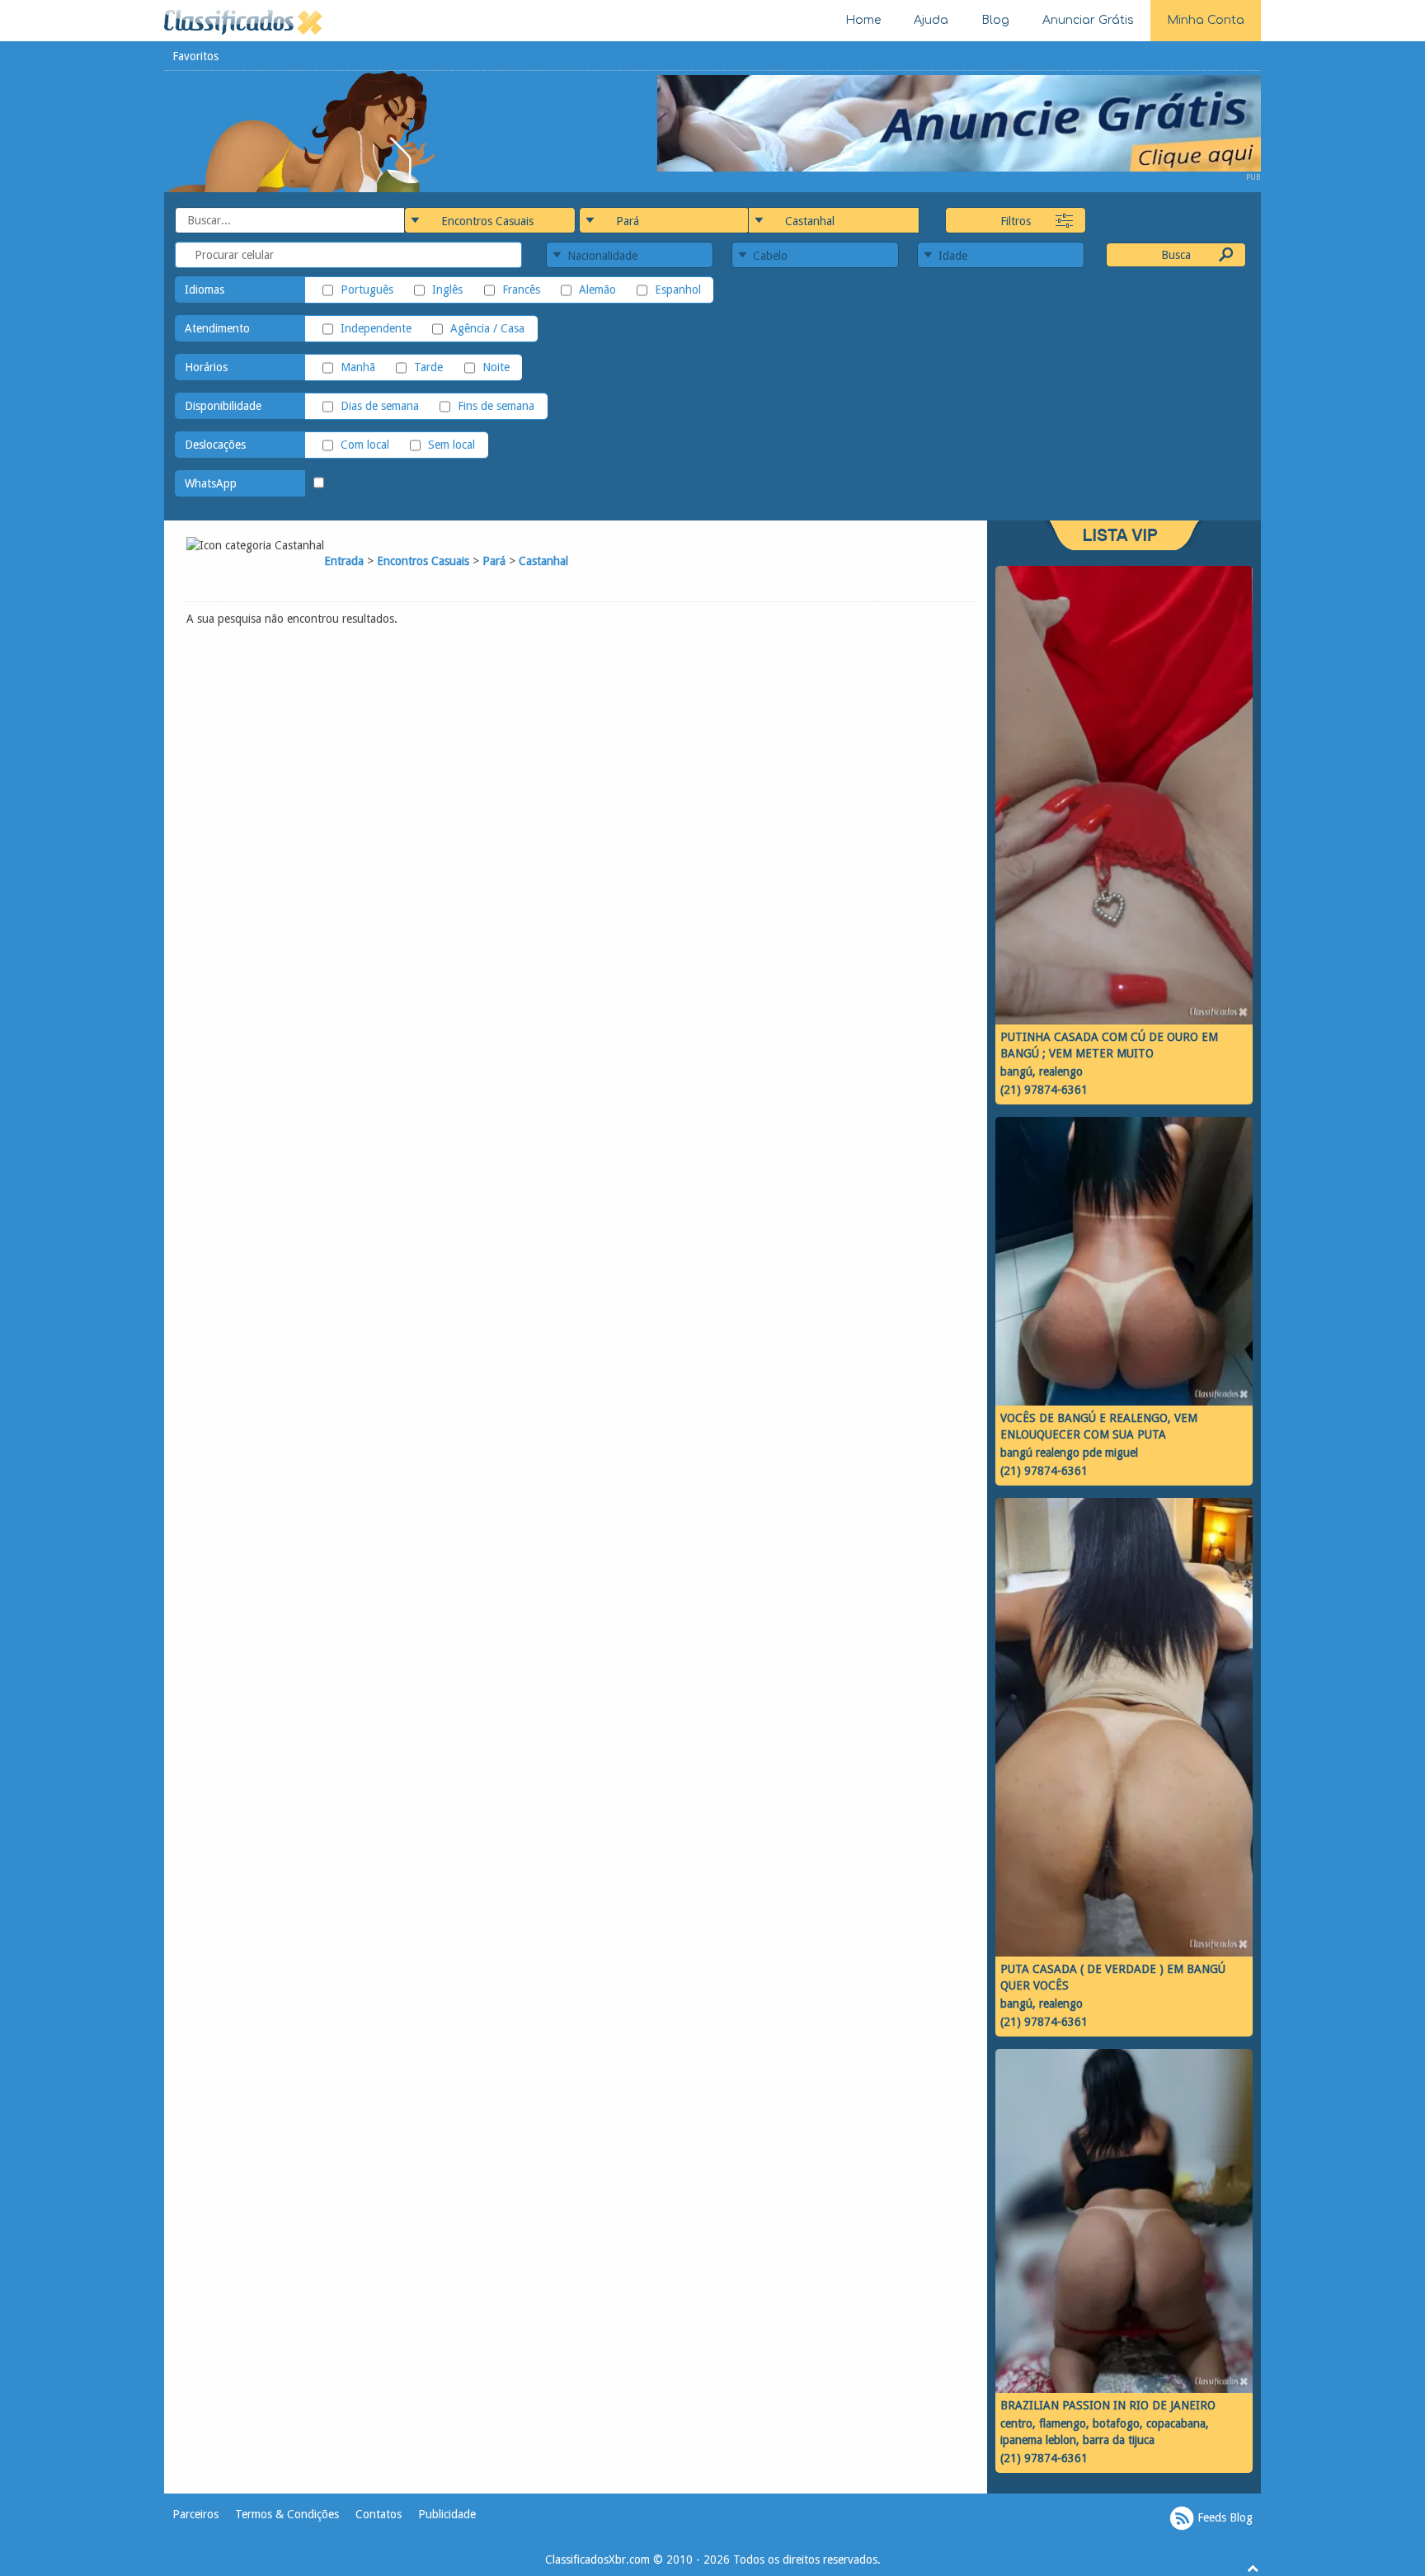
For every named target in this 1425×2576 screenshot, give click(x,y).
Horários (206, 367)
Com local (365, 445)
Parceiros (195, 2514)
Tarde (428, 367)
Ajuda (931, 20)
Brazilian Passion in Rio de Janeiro (1108, 2405)
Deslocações (215, 445)
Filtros (1016, 221)
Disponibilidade (223, 406)
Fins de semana (496, 406)
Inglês (447, 290)
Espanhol (678, 290)
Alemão (597, 290)
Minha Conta (1206, 20)
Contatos (379, 2514)
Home (863, 20)
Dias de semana (380, 406)
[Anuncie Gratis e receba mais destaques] (959, 122)
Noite (496, 367)
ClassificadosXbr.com (597, 2560)
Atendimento (217, 328)
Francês (521, 290)
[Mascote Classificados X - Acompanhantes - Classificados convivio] (301, 130)
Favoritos (195, 56)
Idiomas (205, 290)
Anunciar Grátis (1088, 20)
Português (367, 290)
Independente (376, 328)
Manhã (358, 367)
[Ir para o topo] (1253, 2568)
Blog (995, 20)
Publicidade (447, 2514)
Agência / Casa (487, 328)
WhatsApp (211, 483)
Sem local (451, 445)
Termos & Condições (287, 2514)
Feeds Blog (1223, 2517)
